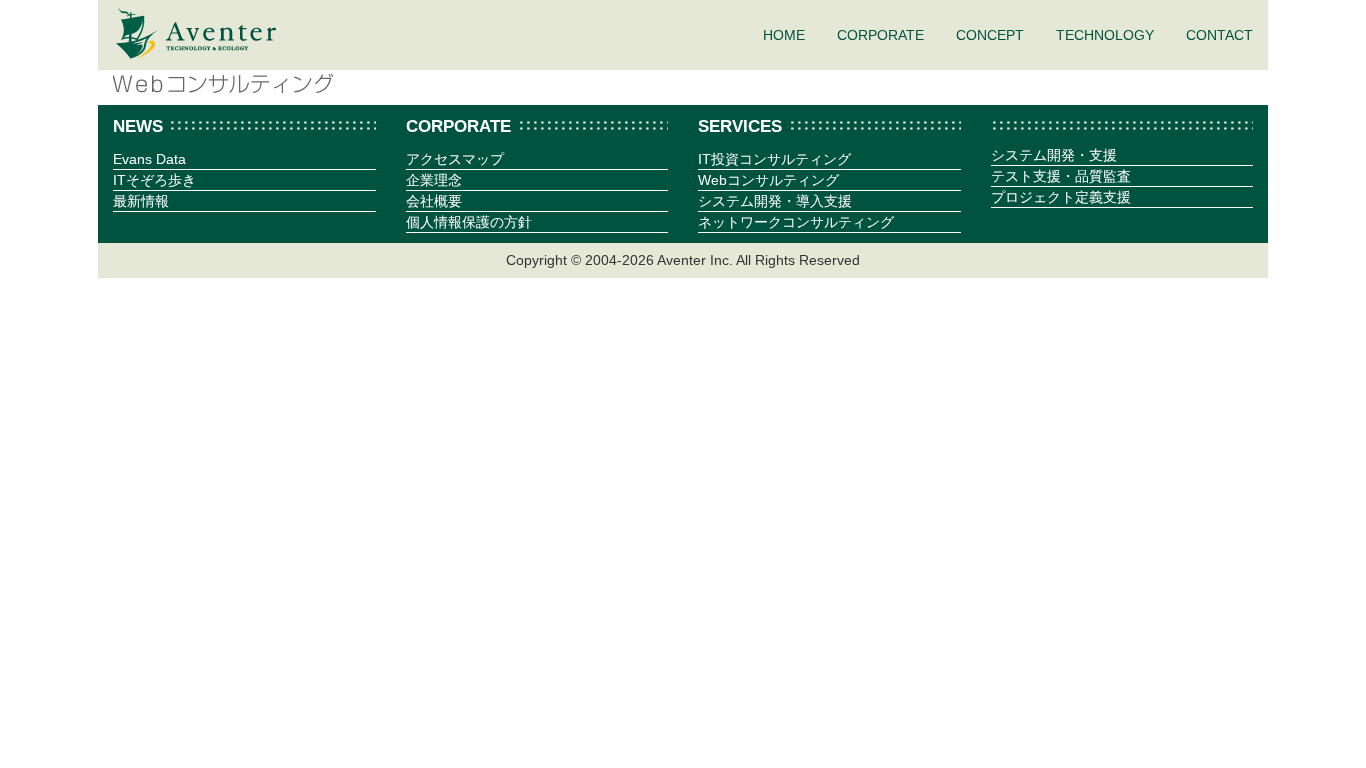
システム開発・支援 (1054, 155)
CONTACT (1219, 35)
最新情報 (141, 201)
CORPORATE (880, 35)
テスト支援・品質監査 (1061, 176)
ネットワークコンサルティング (796, 222)
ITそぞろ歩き (154, 180)
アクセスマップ (455, 159)
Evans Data (149, 159)
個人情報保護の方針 (469, 222)
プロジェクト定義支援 (1061, 197)
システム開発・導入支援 (775, 201)
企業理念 (434, 180)
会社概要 (434, 201)
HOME (784, 35)
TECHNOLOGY (1105, 35)
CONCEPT (990, 35)
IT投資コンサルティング (774, 159)
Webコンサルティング (768, 180)
